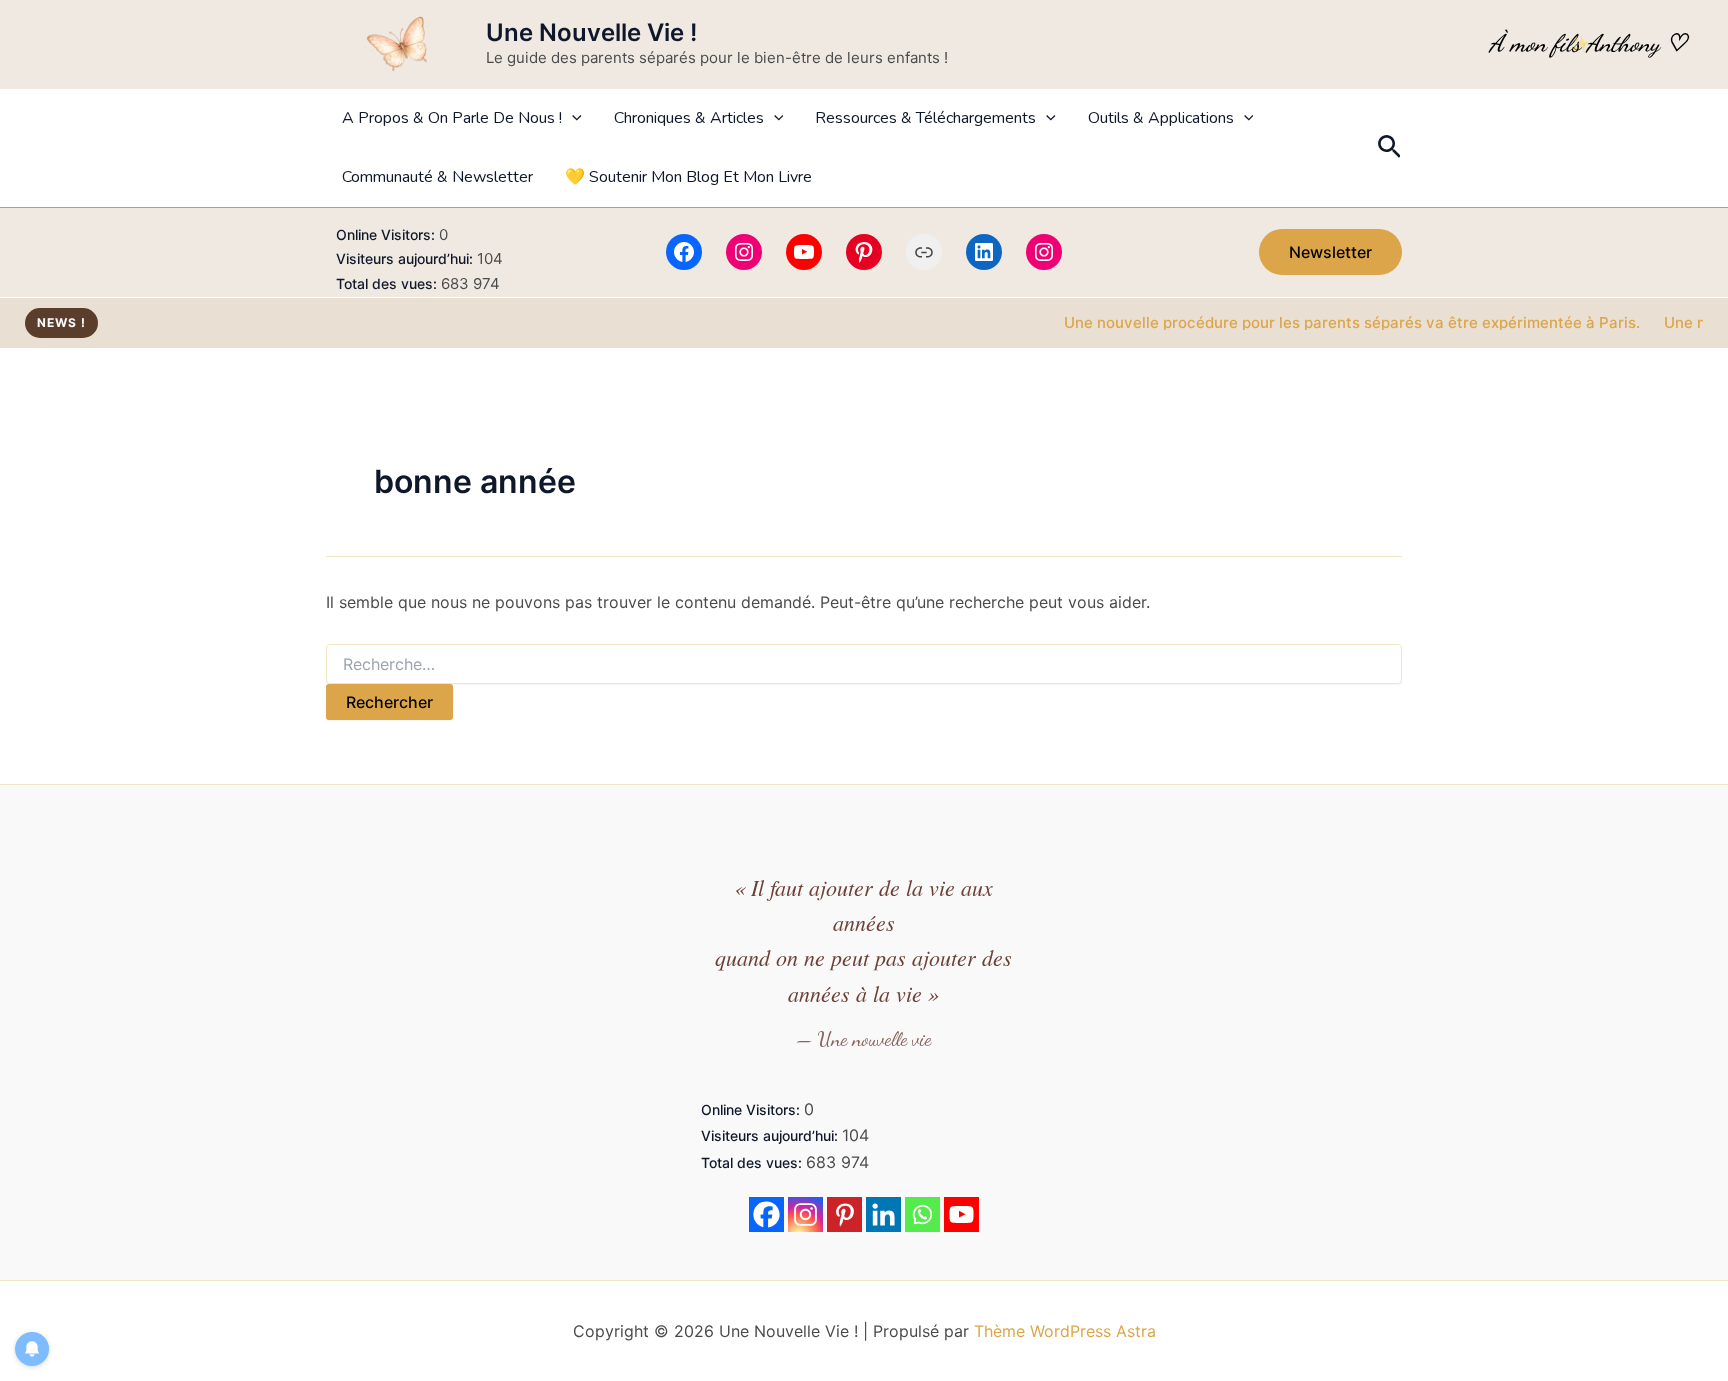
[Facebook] (684, 252)
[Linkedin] (883, 1214)
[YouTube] (804, 252)
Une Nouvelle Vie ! (591, 32)
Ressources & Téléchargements (925, 118)
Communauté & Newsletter (437, 177)
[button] (572, 118)
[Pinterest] (864, 252)
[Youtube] (961, 1214)
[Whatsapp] (922, 1214)
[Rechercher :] (864, 664)
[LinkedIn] (984, 252)
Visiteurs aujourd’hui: (406, 258)
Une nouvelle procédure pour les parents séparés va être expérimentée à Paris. (1326, 322)
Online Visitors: (387, 234)
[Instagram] (744, 252)
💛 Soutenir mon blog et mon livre (688, 177)
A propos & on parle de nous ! (452, 118)
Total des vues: (388, 283)
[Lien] (924, 252)
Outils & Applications (1161, 118)
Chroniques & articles (689, 118)
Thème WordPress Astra (1065, 1331)
